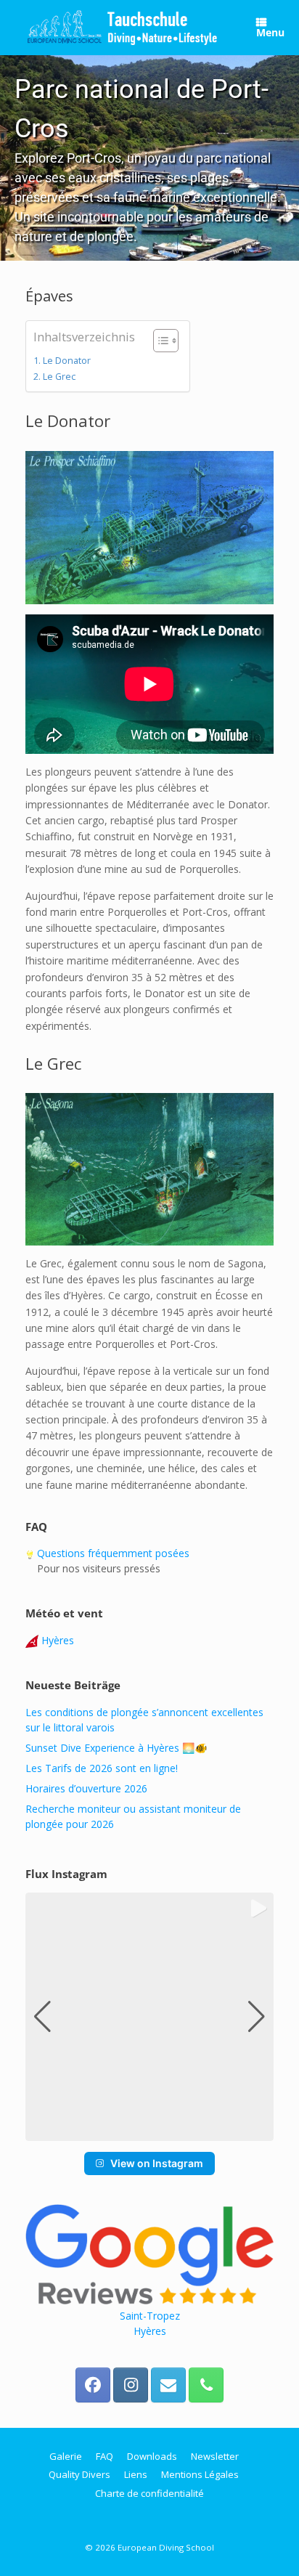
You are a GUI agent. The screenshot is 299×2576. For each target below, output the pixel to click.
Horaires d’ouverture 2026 (86, 1788)
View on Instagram (157, 2163)
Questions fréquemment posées (112, 1553)
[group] (149, 2017)
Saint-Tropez (150, 2316)
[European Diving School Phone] (206, 2385)
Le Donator (67, 361)
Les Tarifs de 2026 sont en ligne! (102, 1768)
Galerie (66, 2456)
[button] (149, 158)
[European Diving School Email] (168, 2385)
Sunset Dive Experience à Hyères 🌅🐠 (116, 1748)
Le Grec (59, 377)
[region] (149, 158)
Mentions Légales (200, 2474)
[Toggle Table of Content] (159, 341)
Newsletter (215, 2456)
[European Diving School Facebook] (93, 2385)
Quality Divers (79, 2474)
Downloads (152, 2456)
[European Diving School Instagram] (131, 2385)
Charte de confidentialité (149, 2493)
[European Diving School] (123, 28)
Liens (136, 2474)
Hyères (56, 1640)
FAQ (105, 2456)
